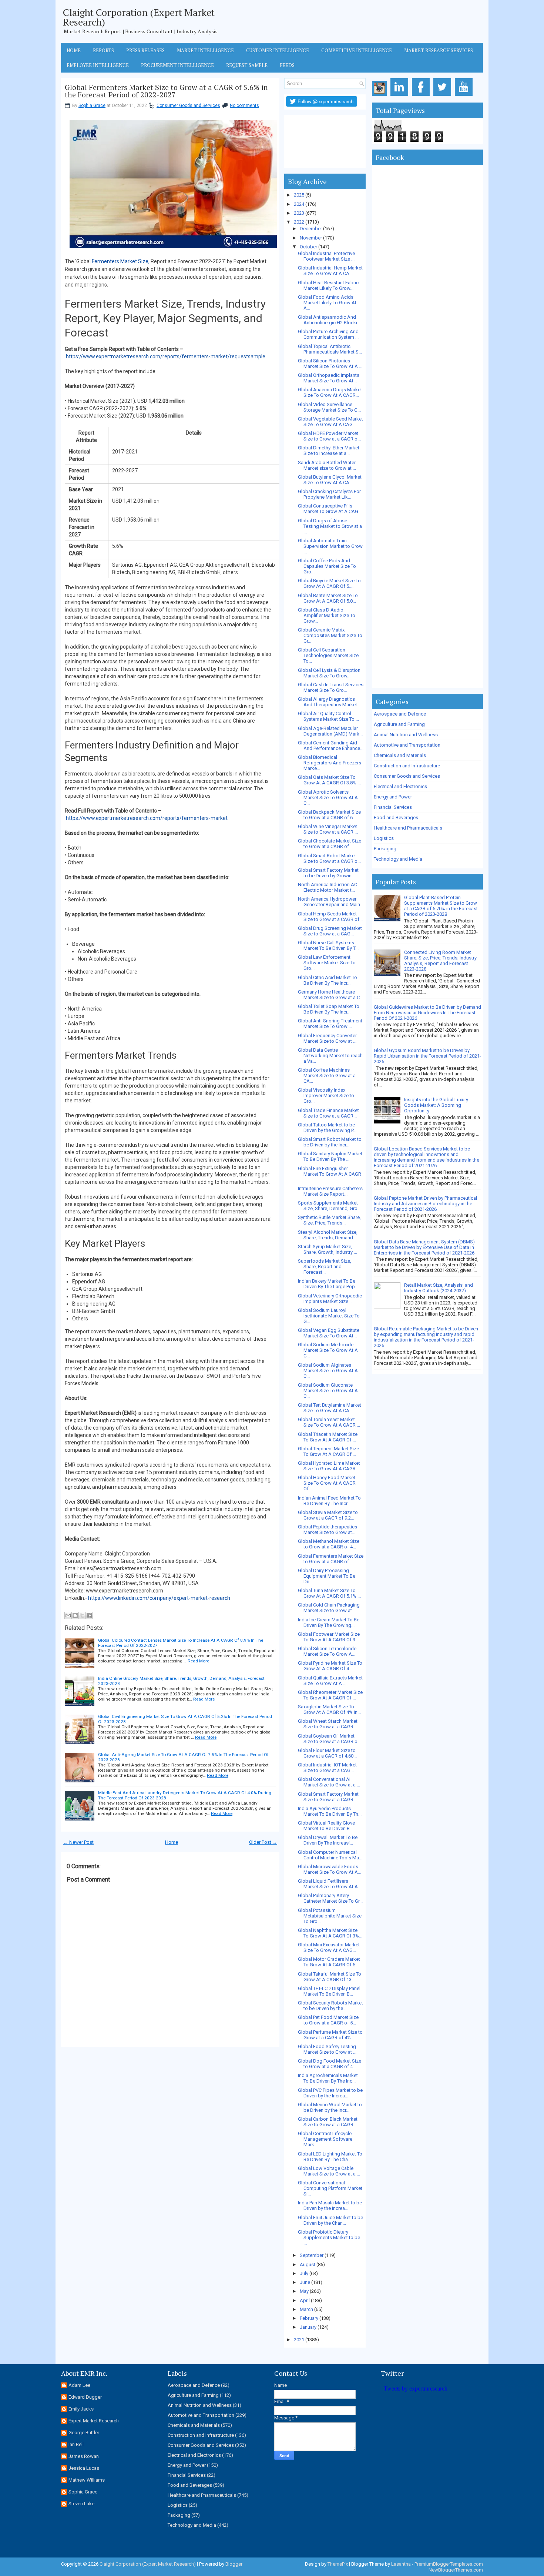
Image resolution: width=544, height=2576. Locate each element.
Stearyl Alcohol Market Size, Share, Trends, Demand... (328, 1235)
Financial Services (393, 807)
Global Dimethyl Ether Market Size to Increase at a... (329, 450)
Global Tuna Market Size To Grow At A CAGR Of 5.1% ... (329, 1593)
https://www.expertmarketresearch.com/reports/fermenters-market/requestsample (166, 356)
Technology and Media (398, 859)
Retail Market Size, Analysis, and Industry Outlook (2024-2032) (439, 1288)
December (311, 229)
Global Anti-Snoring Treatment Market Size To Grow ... (330, 1024)
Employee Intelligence (98, 65)
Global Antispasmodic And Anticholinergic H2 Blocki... (329, 320)
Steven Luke (81, 2504)
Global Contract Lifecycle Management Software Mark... (325, 2139)
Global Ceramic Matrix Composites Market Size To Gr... (330, 635)
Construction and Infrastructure (407, 766)
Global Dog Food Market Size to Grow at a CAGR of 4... (330, 2064)
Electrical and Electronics (400, 786)
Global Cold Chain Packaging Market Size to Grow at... (329, 1608)
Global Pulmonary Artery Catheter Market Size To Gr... (330, 1898)
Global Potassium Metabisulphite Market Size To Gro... (330, 1916)
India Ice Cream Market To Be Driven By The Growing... (329, 1622)
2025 (299, 195)
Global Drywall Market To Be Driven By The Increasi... (328, 1840)
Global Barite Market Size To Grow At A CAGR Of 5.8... (328, 598)
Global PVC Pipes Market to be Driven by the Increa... (330, 2093)
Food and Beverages (396, 818)
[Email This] (68, 1615)
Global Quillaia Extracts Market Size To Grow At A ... (330, 1681)
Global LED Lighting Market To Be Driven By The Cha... (330, 2157)
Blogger (234, 2564)
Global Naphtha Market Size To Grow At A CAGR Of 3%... (330, 1933)
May (304, 2291)
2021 (299, 2340)
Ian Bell (76, 2444)
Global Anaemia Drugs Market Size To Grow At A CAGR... (330, 392)
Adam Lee (79, 2385)
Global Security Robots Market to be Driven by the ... (330, 2006)
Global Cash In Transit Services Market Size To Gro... (331, 687)
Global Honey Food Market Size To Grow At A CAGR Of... (327, 1483)
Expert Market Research (94, 2421)
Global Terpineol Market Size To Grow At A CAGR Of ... (328, 1451)
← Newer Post (78, 1842)
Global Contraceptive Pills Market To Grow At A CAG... (330, 509)
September (312, 2255)
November (311, 238)
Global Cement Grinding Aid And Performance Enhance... (331, 746)
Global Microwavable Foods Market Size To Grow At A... (330, 1869)
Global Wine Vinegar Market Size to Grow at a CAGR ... (328, 829)
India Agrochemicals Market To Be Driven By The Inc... (328, 2078)
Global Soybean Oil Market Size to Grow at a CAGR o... (329, 1739)
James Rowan (84, 2456)
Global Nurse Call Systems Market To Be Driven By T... (328, 945)
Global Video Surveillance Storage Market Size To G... (329, 407)
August (308, 2265)
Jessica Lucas (84, 2468)
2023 (299, 213)
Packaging (385, 849)
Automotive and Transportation (407, 745)
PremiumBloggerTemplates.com (449, 2564)
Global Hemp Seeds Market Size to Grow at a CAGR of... (330, 917)
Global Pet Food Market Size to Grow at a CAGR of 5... (328, 2020)
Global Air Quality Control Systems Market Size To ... (328, 716)
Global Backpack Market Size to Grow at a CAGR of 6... (329, 815)
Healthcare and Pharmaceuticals (408, 828)
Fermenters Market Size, (121, 261)
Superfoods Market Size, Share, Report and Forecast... (325, 1267)
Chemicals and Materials (400, 755)
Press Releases (145, 50)
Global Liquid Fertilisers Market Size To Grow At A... (330, 1884)
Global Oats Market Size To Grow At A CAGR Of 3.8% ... (329, 780)
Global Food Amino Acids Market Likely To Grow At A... (327, 303)
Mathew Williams (87, 2480)
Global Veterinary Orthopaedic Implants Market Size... (330, 1299)
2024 (299, 204)
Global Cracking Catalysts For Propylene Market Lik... (329, 494)
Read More (198, 1661)
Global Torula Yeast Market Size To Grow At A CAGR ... (329, 1422)
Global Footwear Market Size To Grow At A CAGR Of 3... (329, 1637)
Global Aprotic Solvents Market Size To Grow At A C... (328, 798)
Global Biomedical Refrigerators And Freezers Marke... (330, 763)
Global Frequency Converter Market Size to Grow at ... (327, 1038)
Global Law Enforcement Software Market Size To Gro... (327, 963)
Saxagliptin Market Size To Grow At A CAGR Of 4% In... (329, 1709)
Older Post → (263, 1842)
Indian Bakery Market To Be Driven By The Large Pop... (328, 1284)
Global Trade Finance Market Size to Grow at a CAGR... (328, 1113)
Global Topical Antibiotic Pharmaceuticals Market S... (330, 349)
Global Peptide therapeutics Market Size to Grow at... (328, 1530)
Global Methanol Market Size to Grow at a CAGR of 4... (329, 1544)
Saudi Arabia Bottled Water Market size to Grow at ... (327, 465)
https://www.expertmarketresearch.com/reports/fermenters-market (147, 818)
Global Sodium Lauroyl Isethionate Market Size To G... (329, 1316)
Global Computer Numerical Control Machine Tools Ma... (330, 1855)
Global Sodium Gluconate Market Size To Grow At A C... (328, 1391)
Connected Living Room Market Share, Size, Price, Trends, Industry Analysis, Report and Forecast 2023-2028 (440, 961)
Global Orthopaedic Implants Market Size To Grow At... (329, 378)
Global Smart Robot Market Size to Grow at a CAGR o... (329, 858)
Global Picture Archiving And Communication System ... (328, 334)
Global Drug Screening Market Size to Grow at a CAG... (330, 931)
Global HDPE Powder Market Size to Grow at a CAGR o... (329, 436)
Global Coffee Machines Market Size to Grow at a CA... (327, 1076)
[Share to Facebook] (89, 1615)
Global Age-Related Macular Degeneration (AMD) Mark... (330, 731)
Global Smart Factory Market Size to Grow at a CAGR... (328, 1797)
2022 (299, 222)
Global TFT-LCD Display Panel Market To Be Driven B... (329, 1991)
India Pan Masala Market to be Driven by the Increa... (330, 2205)
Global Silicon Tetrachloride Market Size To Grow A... (327, 1651)
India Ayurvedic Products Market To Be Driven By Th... (330, 1811)
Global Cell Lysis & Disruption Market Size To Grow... (329, 673)
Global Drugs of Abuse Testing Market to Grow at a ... (330, 526)
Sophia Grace (92, 105)
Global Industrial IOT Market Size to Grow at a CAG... (327, 1768)
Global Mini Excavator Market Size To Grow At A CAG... (329, 1947)
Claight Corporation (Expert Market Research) (139, 17)
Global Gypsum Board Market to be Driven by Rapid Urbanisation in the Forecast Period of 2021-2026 (427, 1056)
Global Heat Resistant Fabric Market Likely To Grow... (328, 285)
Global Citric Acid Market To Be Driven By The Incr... (328, 980)
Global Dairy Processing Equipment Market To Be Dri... (327, 1576)
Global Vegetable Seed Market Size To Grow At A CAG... (330, 422)
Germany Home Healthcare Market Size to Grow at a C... (330, 995)
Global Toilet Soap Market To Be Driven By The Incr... (329, 1009)
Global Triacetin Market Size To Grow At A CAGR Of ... (328, 1437)
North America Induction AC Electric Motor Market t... (328, 887)
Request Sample (247, 65)
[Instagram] (381, 96)
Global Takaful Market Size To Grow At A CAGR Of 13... (330, 1977)
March (306, 2309)
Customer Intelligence (278, 50)
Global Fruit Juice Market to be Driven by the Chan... (330, 2220)
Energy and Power (393, 797)
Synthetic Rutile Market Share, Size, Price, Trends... (329, 1220)
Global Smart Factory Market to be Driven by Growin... (328, 873)
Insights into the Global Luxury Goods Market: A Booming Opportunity (436, 1105)
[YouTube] (465, 96)
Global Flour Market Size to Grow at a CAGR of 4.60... (327, 1753)
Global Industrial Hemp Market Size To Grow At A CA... (330, 271)
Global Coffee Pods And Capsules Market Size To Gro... (327, 566)
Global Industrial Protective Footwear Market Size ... (326, 256)
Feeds (287, 65)
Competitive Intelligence (357, 50)
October (308, 247)
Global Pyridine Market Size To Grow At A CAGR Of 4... (330, 1666)
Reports (103, 50)
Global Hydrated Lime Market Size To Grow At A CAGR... (329, 1466)
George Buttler (84, 2433)
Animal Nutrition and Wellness (406, 735)
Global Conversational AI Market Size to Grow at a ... (329, 1782)
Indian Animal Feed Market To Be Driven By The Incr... (329, 1501)
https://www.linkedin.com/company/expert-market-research (159, 1598)
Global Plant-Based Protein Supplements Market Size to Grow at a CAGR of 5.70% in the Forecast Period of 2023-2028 (441, 906)
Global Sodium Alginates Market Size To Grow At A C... (328, 1371)
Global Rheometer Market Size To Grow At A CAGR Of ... (330, 1695)
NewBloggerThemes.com (456, 2570)
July (304, 2273)
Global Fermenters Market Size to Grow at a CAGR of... (331, 1559)
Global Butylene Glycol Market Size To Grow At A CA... (330, 480)
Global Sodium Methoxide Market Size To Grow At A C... (328, 1350)
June (305, 2282)
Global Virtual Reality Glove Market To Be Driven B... (326, 1826)
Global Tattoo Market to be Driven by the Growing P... (327, 1128)
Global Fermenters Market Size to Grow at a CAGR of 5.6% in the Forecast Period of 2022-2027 (166, 91)
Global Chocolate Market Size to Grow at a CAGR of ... (330, 844)
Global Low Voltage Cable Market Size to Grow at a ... (329, 2171)
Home (74, 50)
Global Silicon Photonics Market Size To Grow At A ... (330, 364)
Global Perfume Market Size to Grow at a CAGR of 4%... (330, 2035)
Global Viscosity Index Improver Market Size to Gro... (326, 1096)
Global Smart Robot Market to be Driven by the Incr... (330, 1142)
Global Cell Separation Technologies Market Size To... (328, 655)
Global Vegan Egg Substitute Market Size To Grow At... (329, 1333)
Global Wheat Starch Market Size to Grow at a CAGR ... (328, 1724)
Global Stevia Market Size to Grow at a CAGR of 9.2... (328, 1515)
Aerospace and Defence (400, 714)
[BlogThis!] (75, 1615)
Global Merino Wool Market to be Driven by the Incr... (330, 2107)
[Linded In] (401, 96)
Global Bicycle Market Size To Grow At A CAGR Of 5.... (329, 583)
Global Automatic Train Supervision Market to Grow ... (330, 546)
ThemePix (338, 2564)
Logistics (384, 838)
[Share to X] (82, 1615)
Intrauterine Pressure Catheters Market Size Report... (330, 1191)
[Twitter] (444, 96)
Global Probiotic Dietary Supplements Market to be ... (329, 2237)
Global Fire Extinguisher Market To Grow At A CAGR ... (330, 1174)
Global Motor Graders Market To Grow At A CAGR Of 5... (329, 1962)
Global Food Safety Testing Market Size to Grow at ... (327, 2049)
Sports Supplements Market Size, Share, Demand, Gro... (329, 1206)
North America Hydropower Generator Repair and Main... (331, 902)
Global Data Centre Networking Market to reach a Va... (330, 1056)
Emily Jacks (81, 2409)
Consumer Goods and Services (188, 105)
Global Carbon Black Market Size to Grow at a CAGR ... (328, 2122)
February (309, 2318)
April (305, 2300)
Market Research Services (439, 50)
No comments (244, 105)
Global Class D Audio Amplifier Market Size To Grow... (327, 615)
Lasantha (401, 2564)
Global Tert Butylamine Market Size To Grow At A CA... (330, 1408)
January (308, 2327)
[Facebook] (422, 96)
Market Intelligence (205, 50)
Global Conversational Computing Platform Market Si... (330, 2188)
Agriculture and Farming (399, 724)
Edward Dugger (85, 2397)
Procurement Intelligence (177, 65)
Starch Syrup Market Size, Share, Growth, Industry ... (328, 1249)
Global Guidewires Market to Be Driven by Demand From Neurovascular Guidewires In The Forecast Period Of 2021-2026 (427, 1013)
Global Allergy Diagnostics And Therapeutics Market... (329, 702)
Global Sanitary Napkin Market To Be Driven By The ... (330, 1156)
